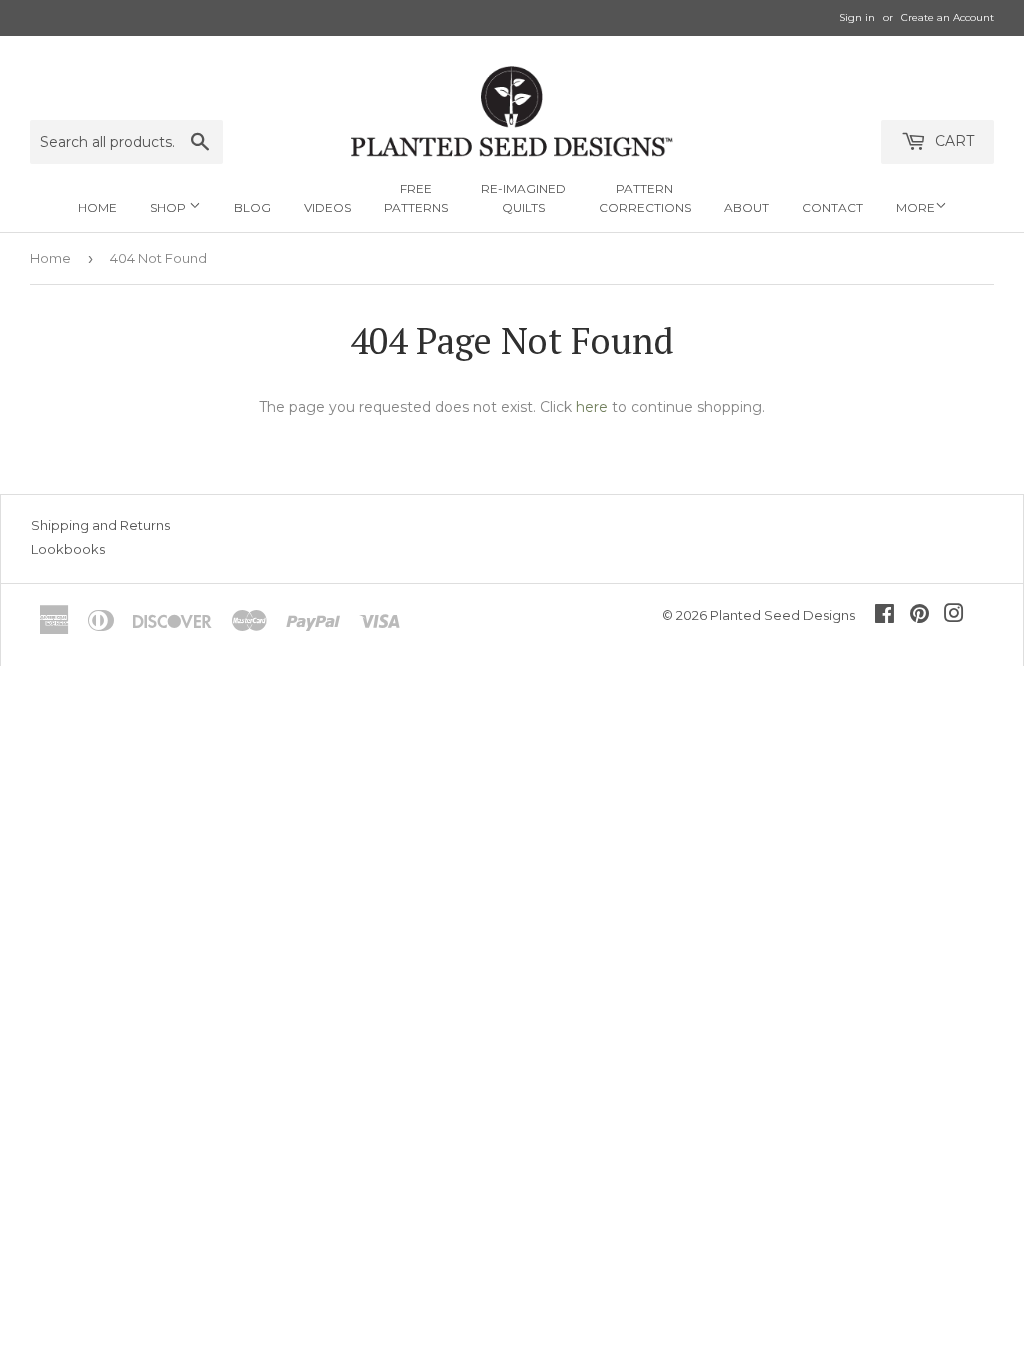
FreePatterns (416, 198)
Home (97, 207)
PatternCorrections (645, 198)
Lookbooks (68, 549)
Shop (169, 207)
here (592, 407)
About (746, 207)
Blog (252, 207)
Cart (952, 141)
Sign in (857, 17)
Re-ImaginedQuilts (523, 198)
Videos (327, 207)
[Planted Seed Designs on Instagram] (954, 616)
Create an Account (947, 17)
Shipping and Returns (100, 525)
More (915, 207)
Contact (832, 207)
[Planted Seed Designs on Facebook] (884, 616)
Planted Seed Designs (782, 615)
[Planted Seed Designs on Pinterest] (919, 616)
